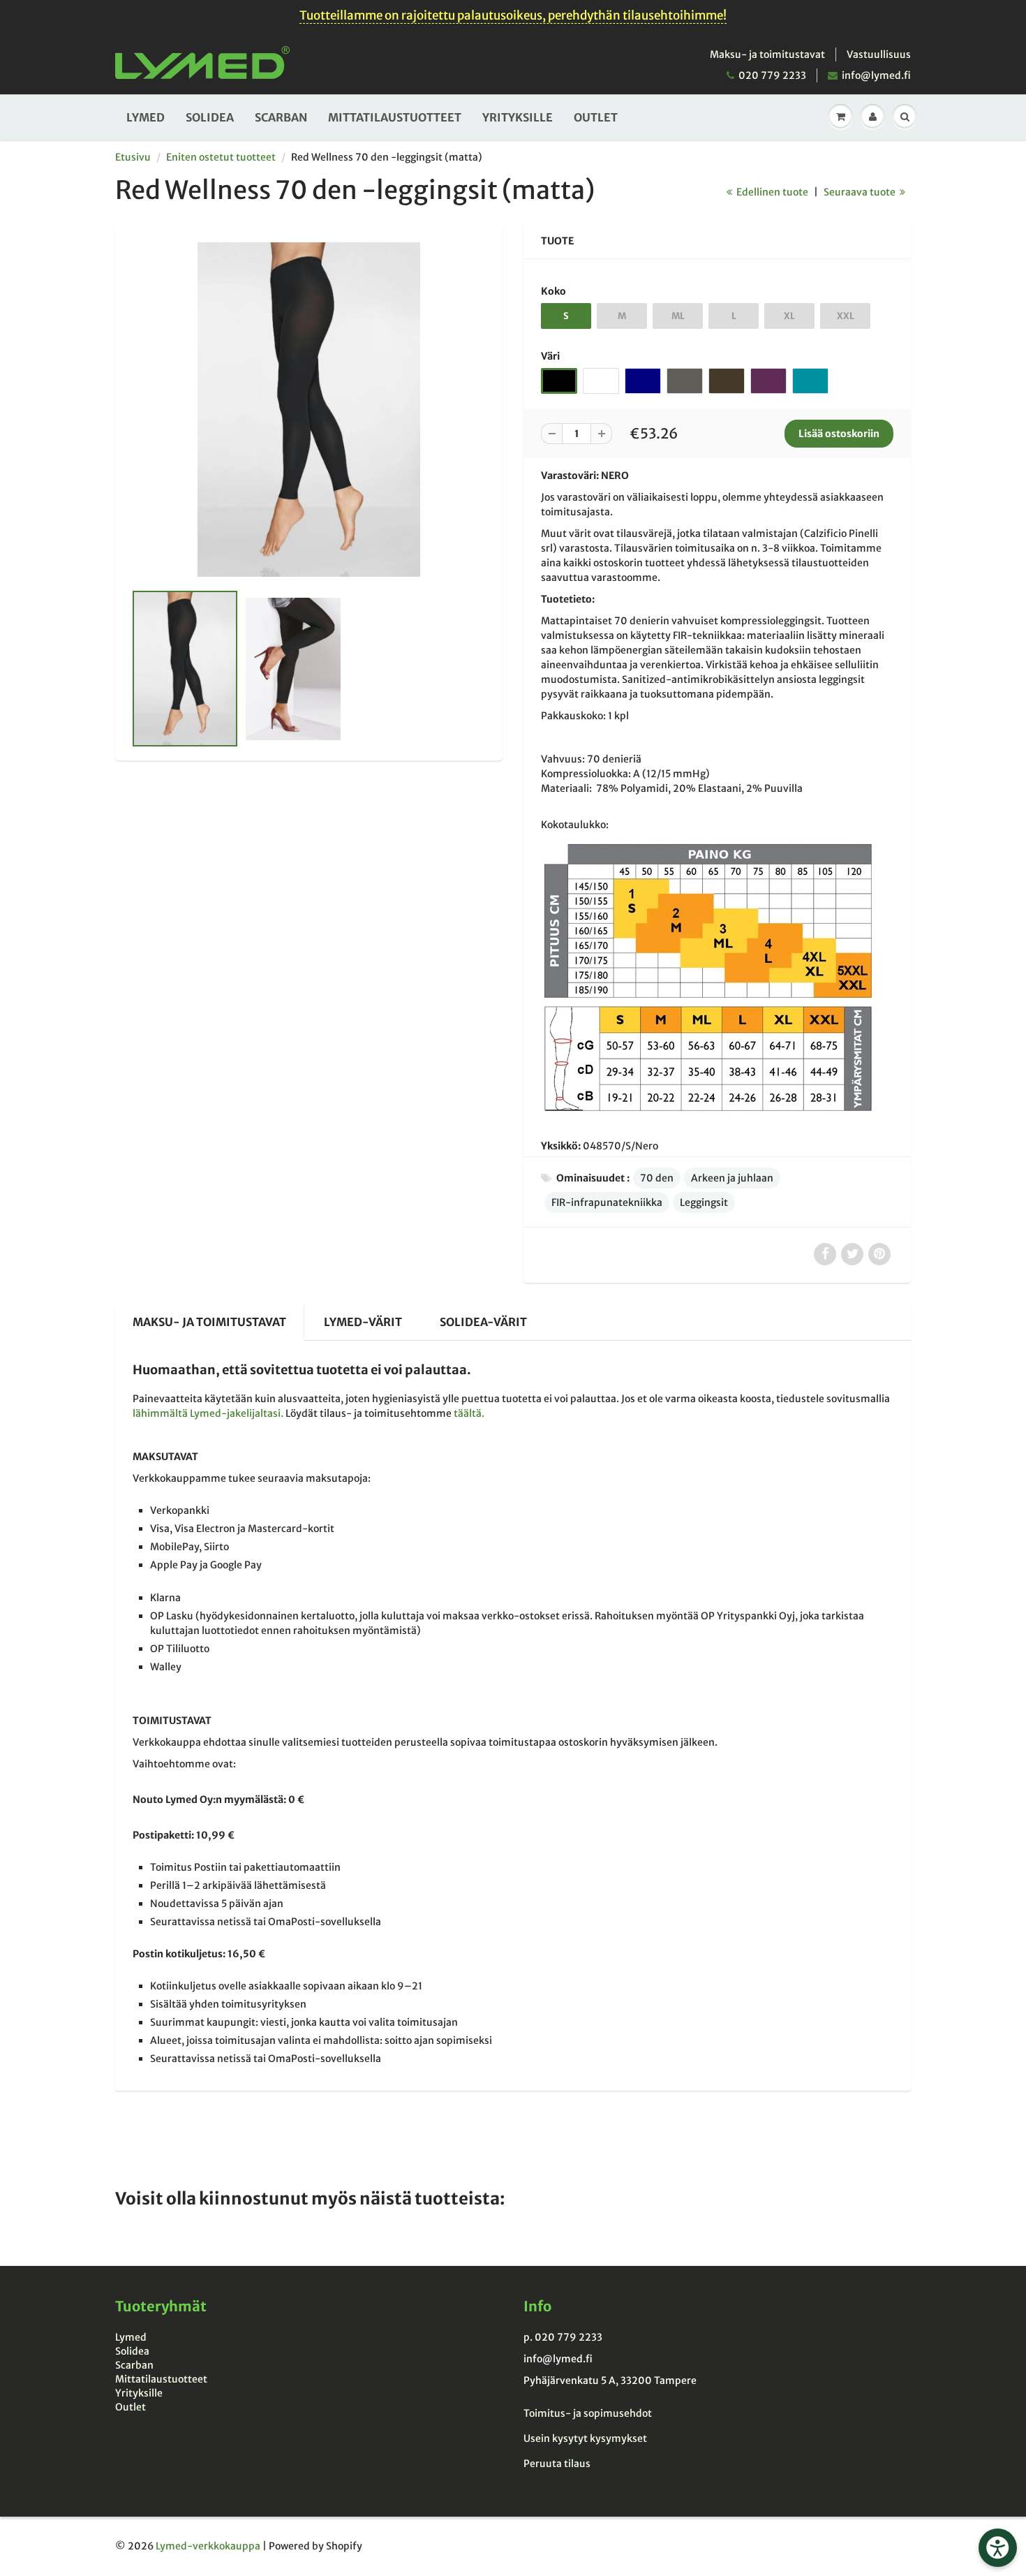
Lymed (146, 117)
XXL (846, 316)
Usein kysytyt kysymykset (585, 2438)
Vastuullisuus (879, 54)
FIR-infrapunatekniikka (607, 1202)
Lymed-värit (363, 1322)
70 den (657, 1178)
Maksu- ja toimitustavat (767, 54)
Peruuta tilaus (557, 2464)
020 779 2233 (772, 75)
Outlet (596, 117)
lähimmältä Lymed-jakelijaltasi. (208, 1413)
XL (789, 316)
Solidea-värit (483, 1322)
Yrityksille (518, 117)
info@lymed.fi (876, 75)
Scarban (281, 117)
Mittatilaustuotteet (395, 117)
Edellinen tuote (771, 192)
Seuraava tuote (861, 192)
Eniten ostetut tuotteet (221, 157)
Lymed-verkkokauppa (208, 2546)
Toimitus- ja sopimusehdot (588, 2413)
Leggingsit (704, 1202)
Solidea (210, 117)
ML (678, 316)
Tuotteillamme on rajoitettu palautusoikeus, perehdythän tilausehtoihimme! (513, 15)
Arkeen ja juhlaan (732, 1178)
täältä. (469, 1413)
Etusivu (133, 157)
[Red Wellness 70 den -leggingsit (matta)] (309, 410)
